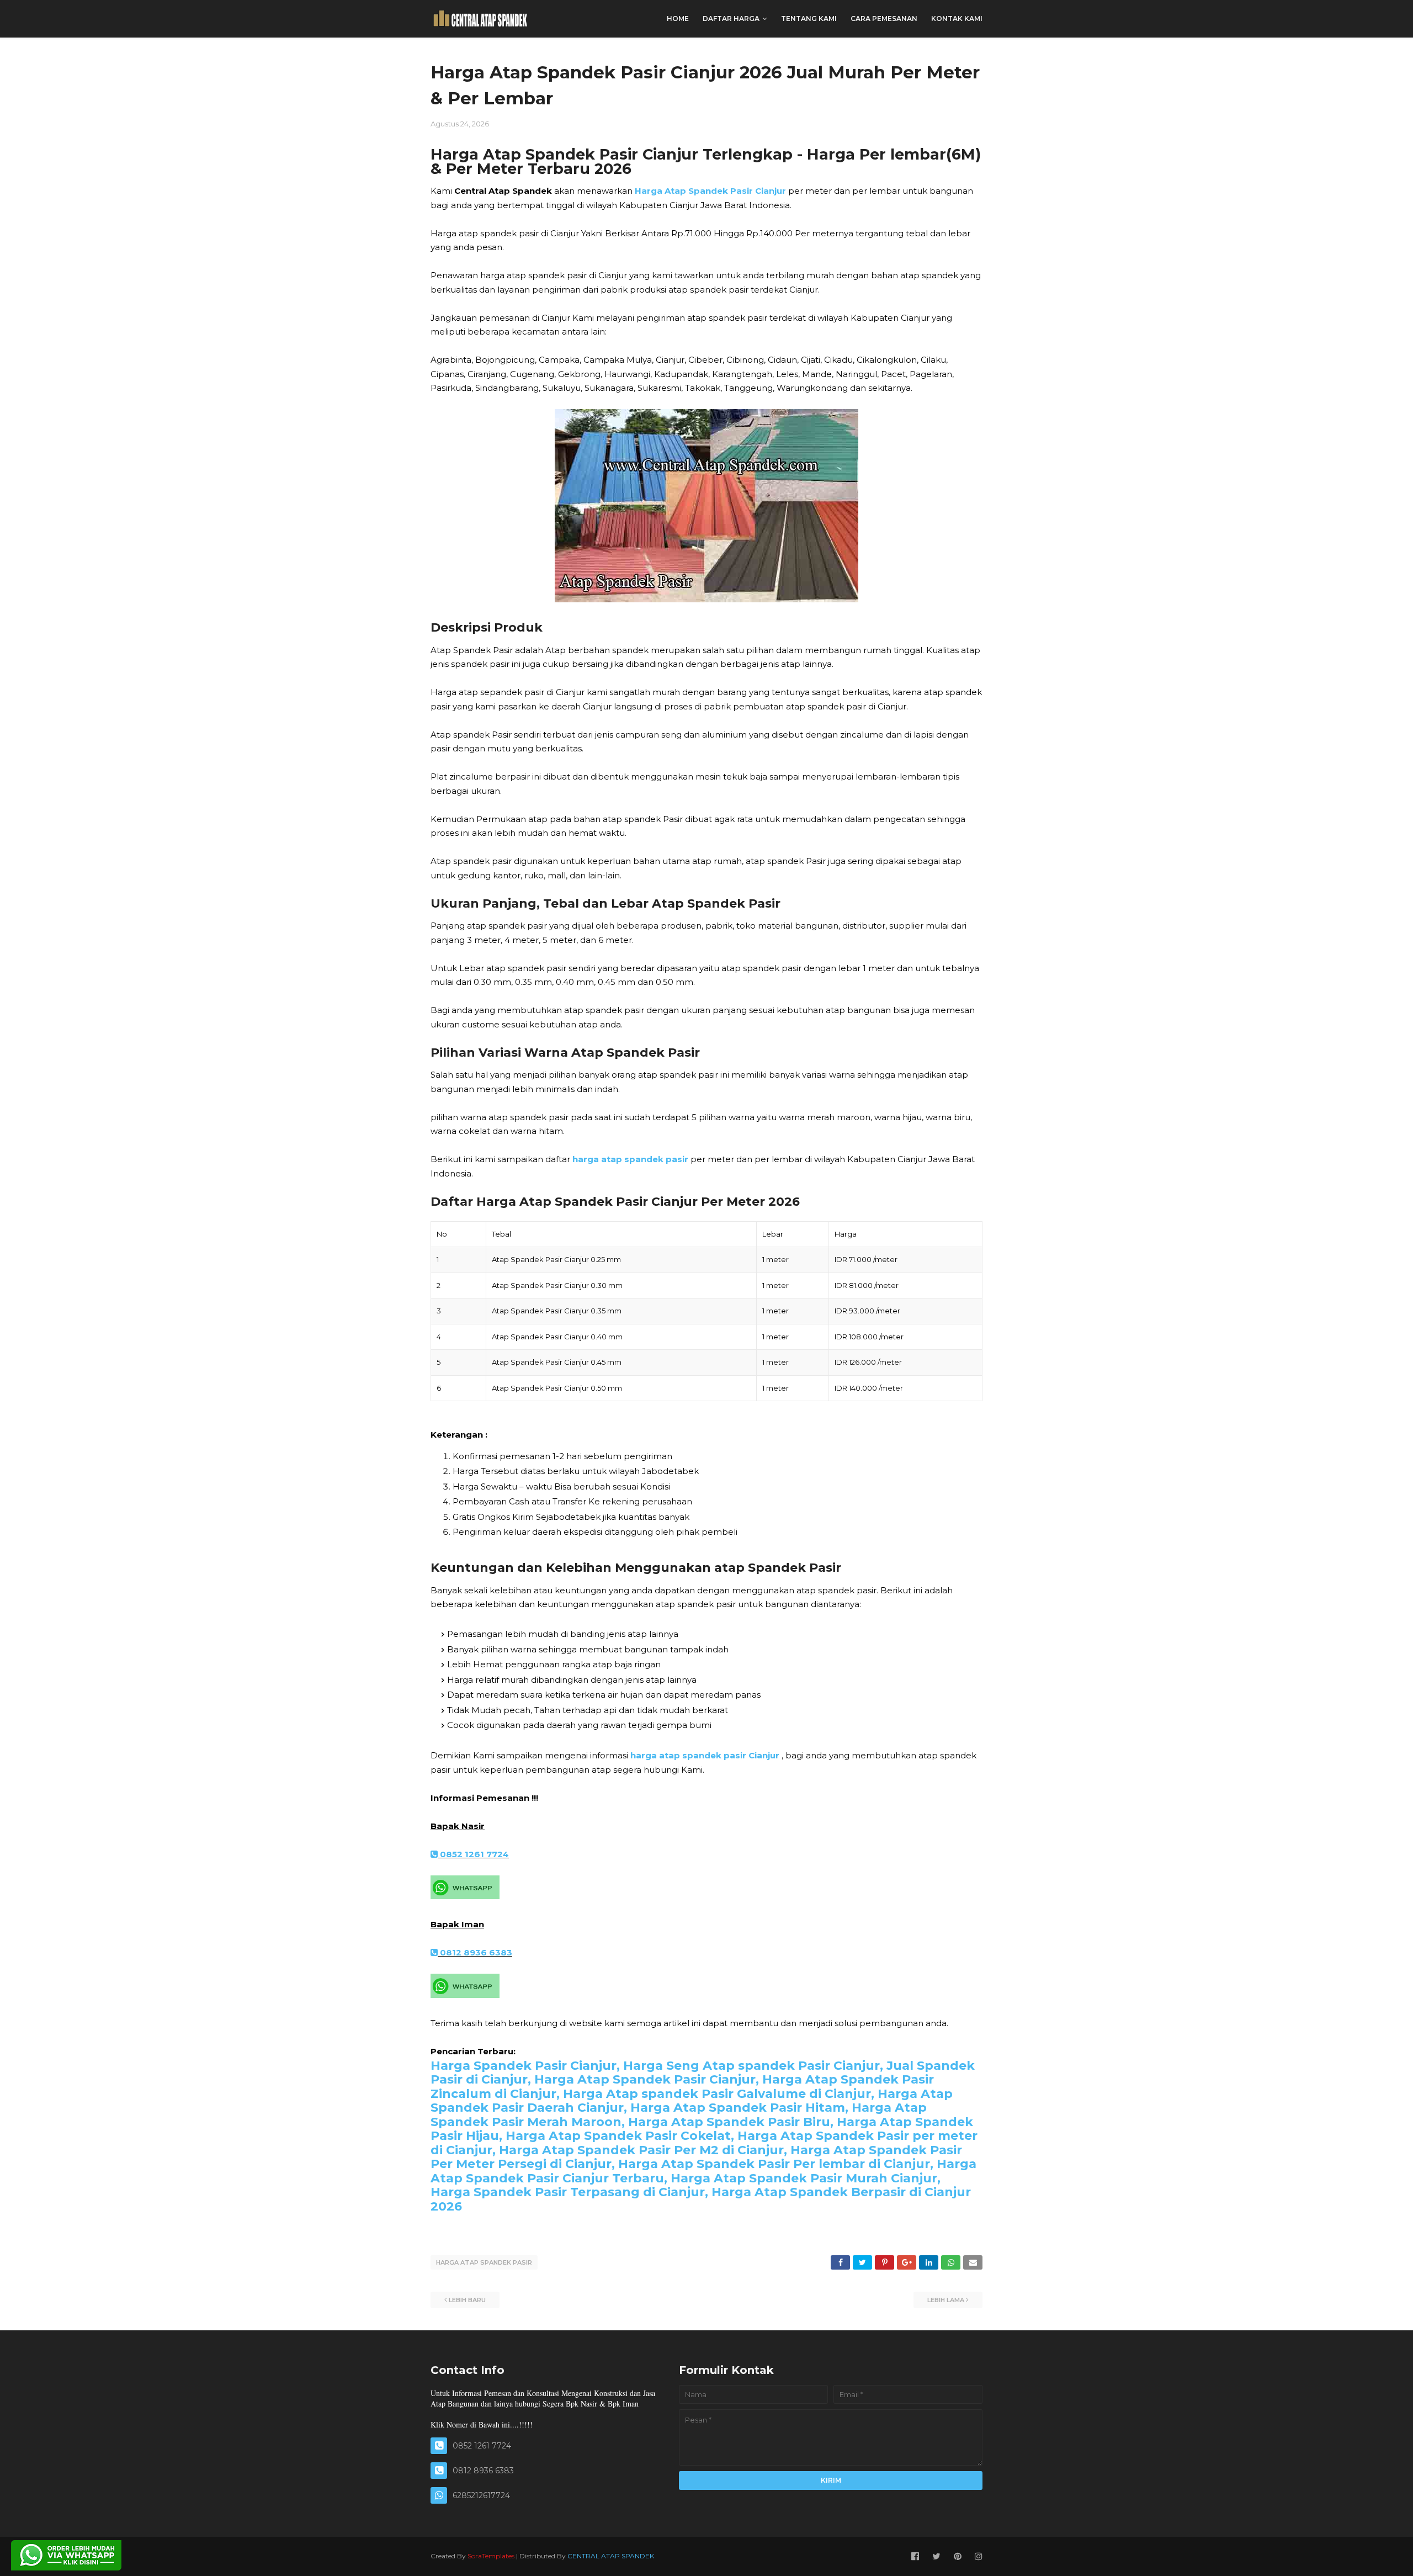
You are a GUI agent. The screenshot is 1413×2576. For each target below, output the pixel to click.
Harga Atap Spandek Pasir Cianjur (710, 191)
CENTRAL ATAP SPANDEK (611, 2556)
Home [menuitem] (678, 18)
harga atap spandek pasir (630, 1159)
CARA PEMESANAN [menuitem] (884, 18)
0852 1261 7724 (473, 1854)
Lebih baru (467, 2300)
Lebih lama (946, 2300)
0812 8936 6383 (475, 1952)
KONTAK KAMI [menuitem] (957, 18)
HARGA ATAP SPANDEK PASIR (484, 2262)
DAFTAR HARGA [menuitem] (731, 18)
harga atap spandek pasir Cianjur (705, 1755)
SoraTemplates (491, 2556)
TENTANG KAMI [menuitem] (809, 18)
